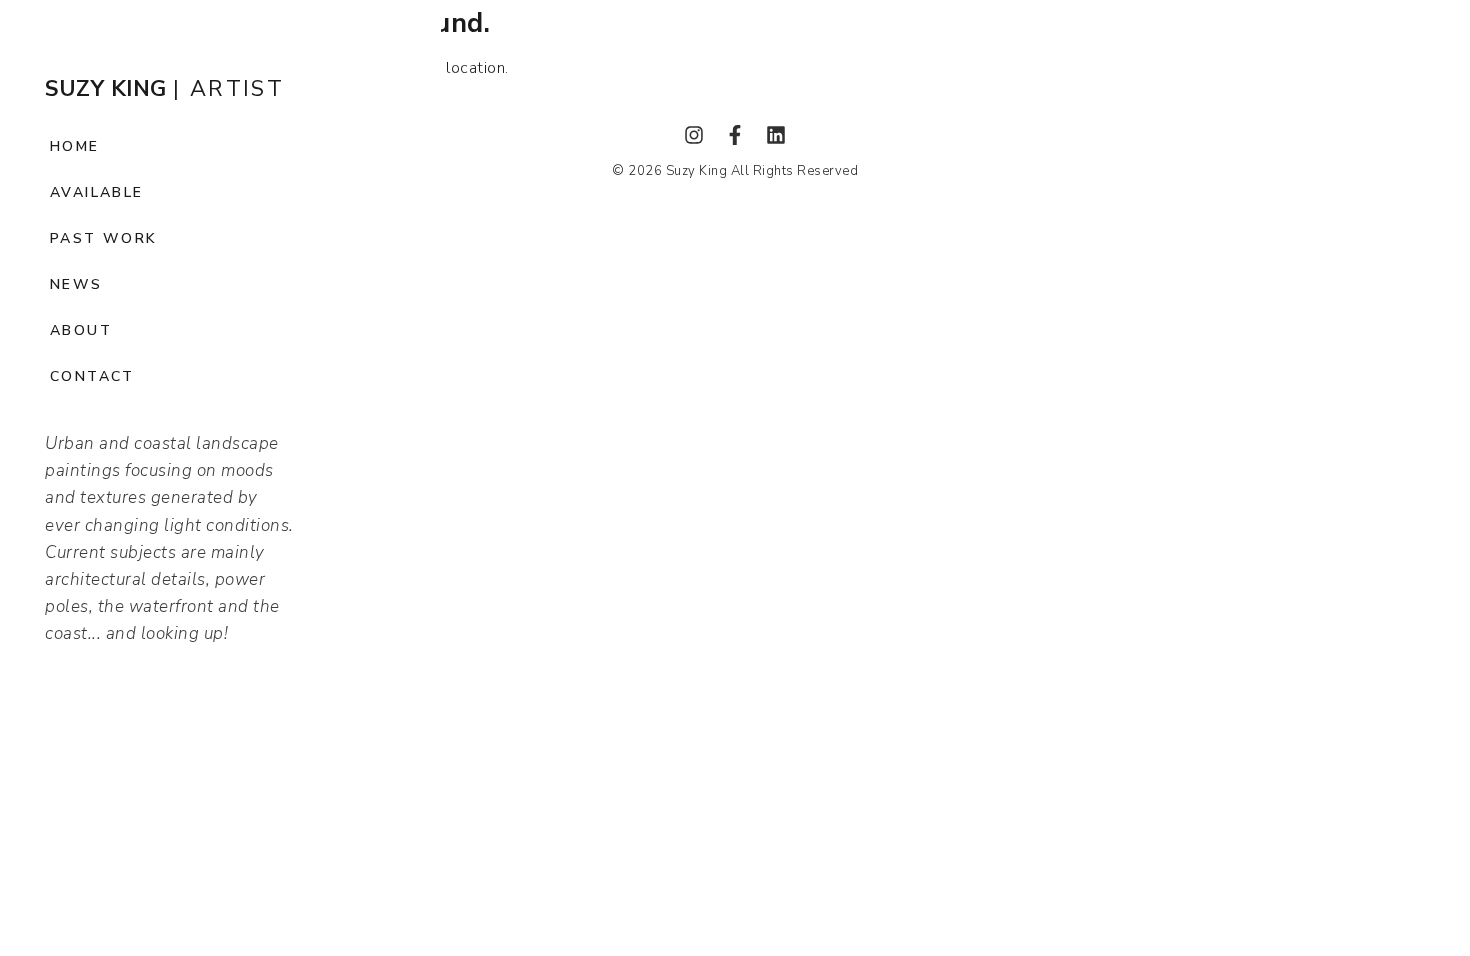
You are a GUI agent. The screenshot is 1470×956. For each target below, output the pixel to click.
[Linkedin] (776, 135)
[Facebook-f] (735, 135)
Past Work (104, 238)
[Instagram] (694, 135)
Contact (92, 376)
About (81, 330)
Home (75, 146)
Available (97, 192)
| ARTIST (164, 89)
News (76, 284)
